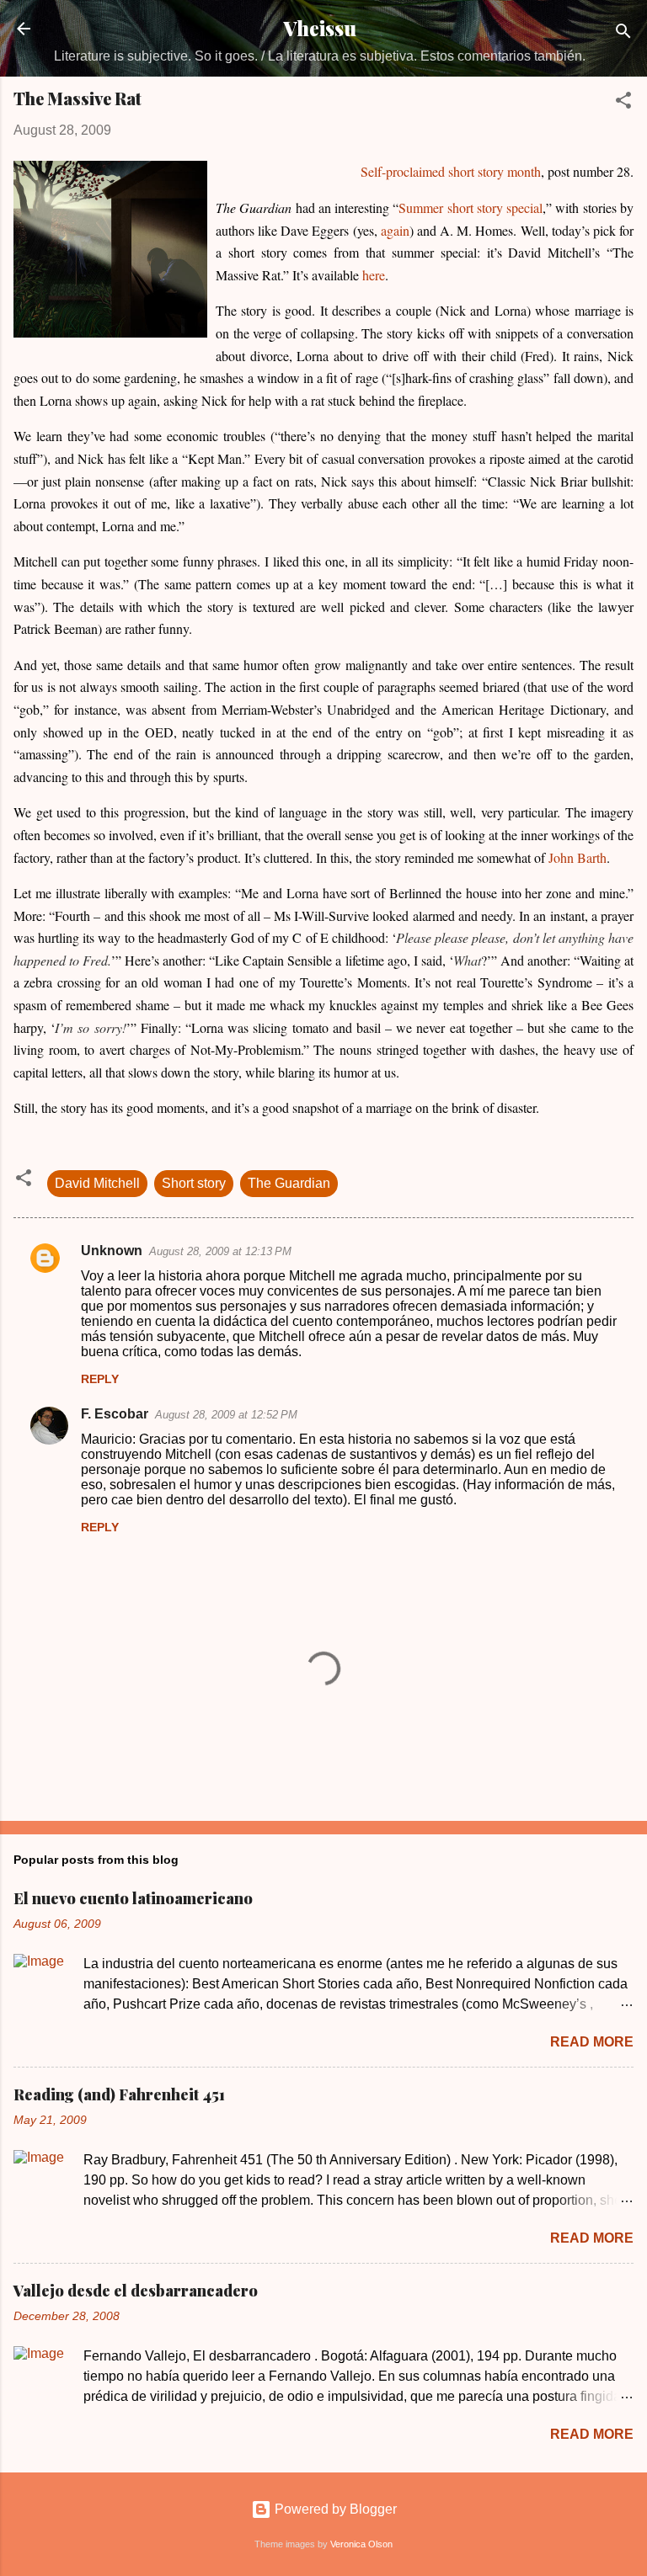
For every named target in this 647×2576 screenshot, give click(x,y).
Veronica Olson (361, 2544)
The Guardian (289, 1183)
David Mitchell (97, 1183)
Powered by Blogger (334, 2509)
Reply (100, 1379)
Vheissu (320, 28)
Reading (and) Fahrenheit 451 (119, 2094)
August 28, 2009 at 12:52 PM (226, 1415)
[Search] (623, 34)
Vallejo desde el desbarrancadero (136, 2291)
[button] (623, 103)
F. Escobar (115, 1414)
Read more (592, 2042)
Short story (194, 1183)
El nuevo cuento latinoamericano (133, 1898)
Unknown (112, 1251)
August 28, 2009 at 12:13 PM (220, 1251)
